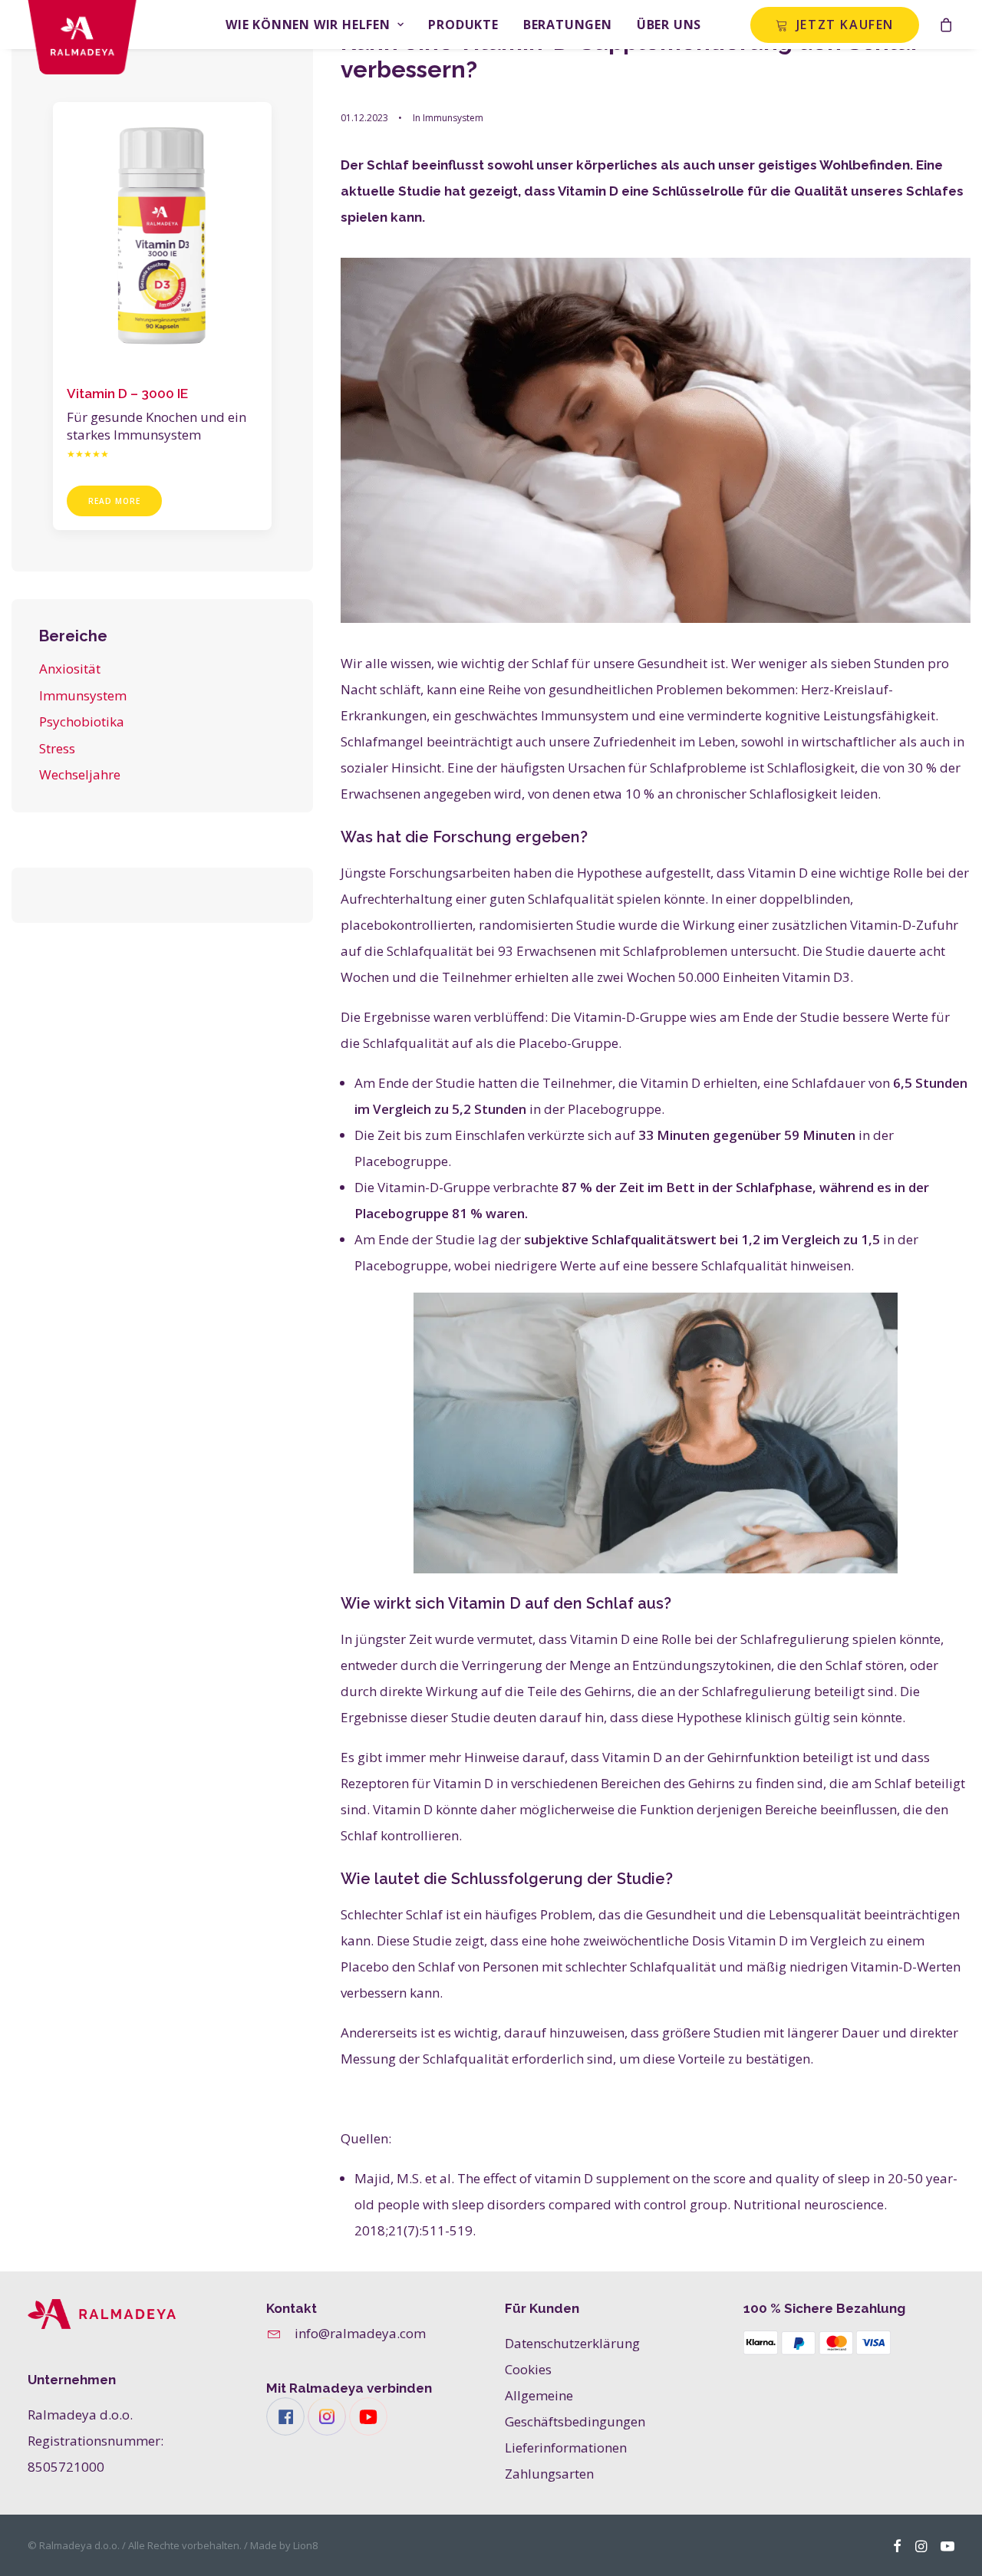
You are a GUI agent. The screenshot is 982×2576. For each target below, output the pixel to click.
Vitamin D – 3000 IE (127, 394)
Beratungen (568, 25)
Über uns (669, 25)
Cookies (528, 2369)
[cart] (947, 25)
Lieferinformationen (566, 2448)
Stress (57, 748)
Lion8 (305, 2545)
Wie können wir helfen (308, 25)
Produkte (463, 25)
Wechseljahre (80, 774)
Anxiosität (70, 669)
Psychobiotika (82, 721)
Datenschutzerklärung (572, 2343)
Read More (114, 501)
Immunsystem (83, 695)
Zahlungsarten (549, 2474)
